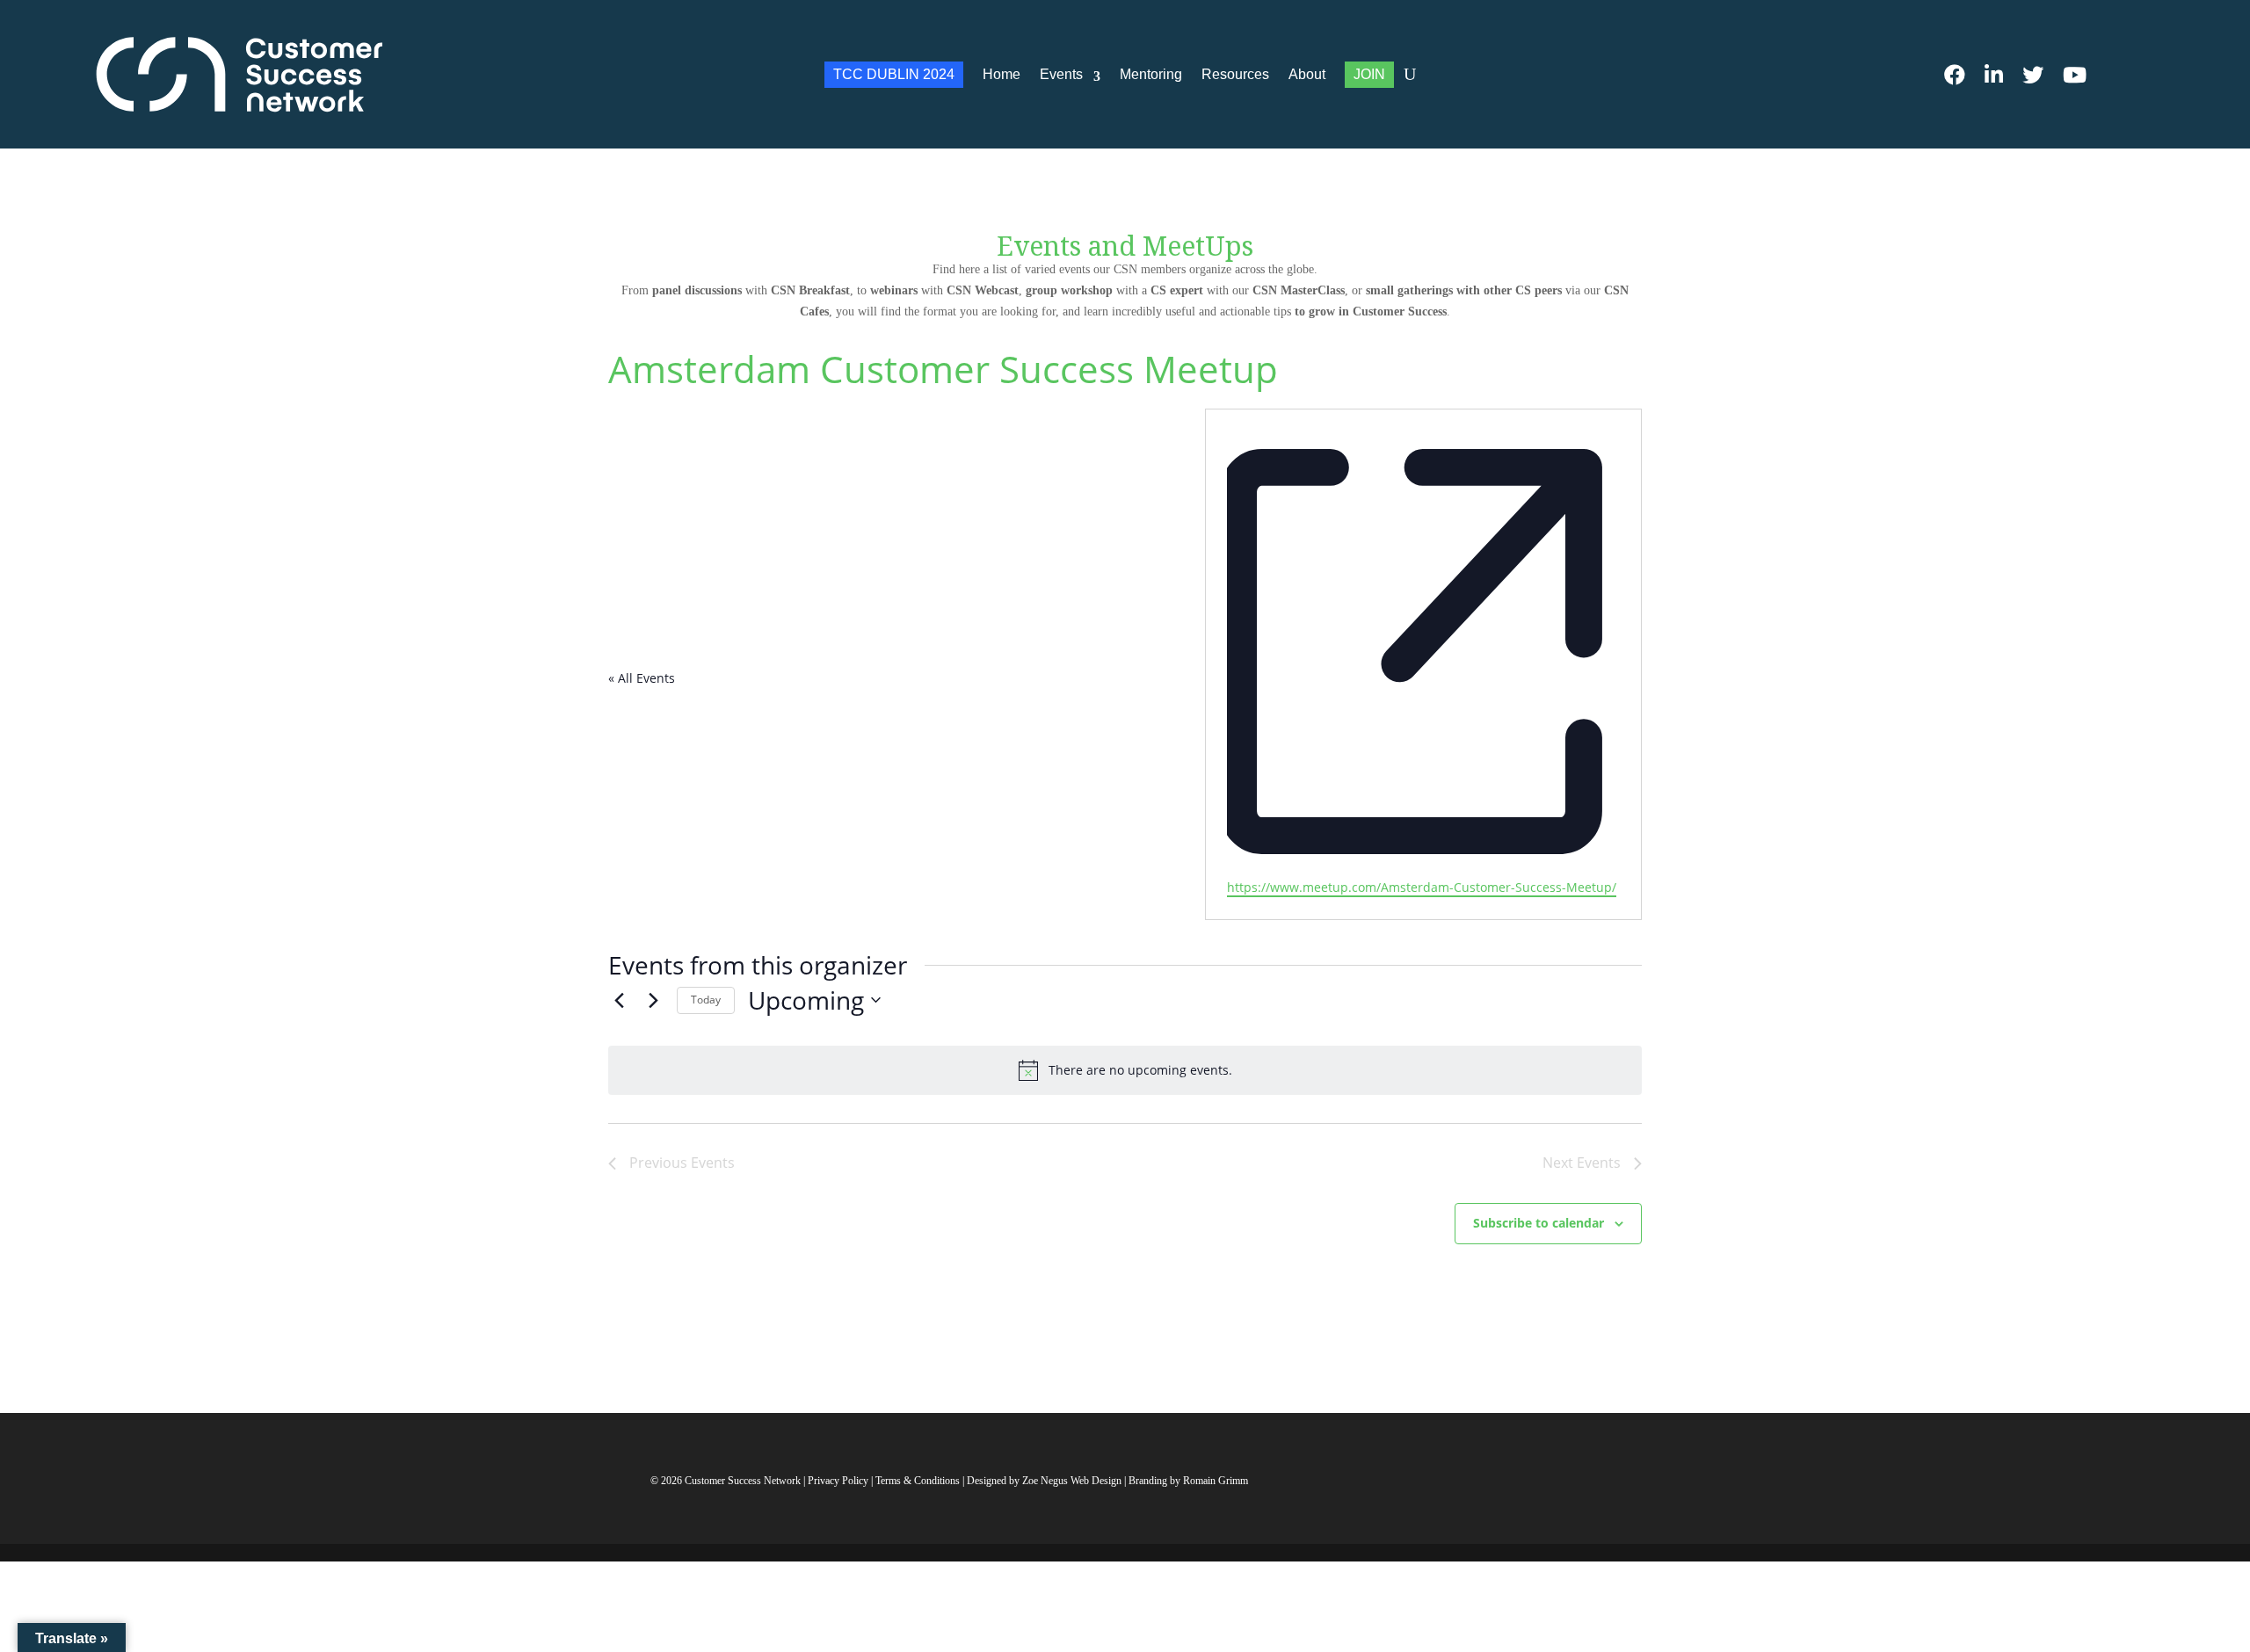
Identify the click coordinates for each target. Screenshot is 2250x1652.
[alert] (1125, 1070)
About (1307, 74)
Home (1002, 74)
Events (1061, 74)
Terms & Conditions (918, 1481)
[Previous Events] (619, 1000)
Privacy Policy (839, 1481)
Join (1369, 74)
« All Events (642, 678)
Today (706, 1000)
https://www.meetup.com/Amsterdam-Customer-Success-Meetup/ (1422, 887)
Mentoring (1151, 74)
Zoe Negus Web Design (1073, 1481)
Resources (1235, 74)
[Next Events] (653, 1000)
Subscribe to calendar (1539, 1223)
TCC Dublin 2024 (894, 74)
